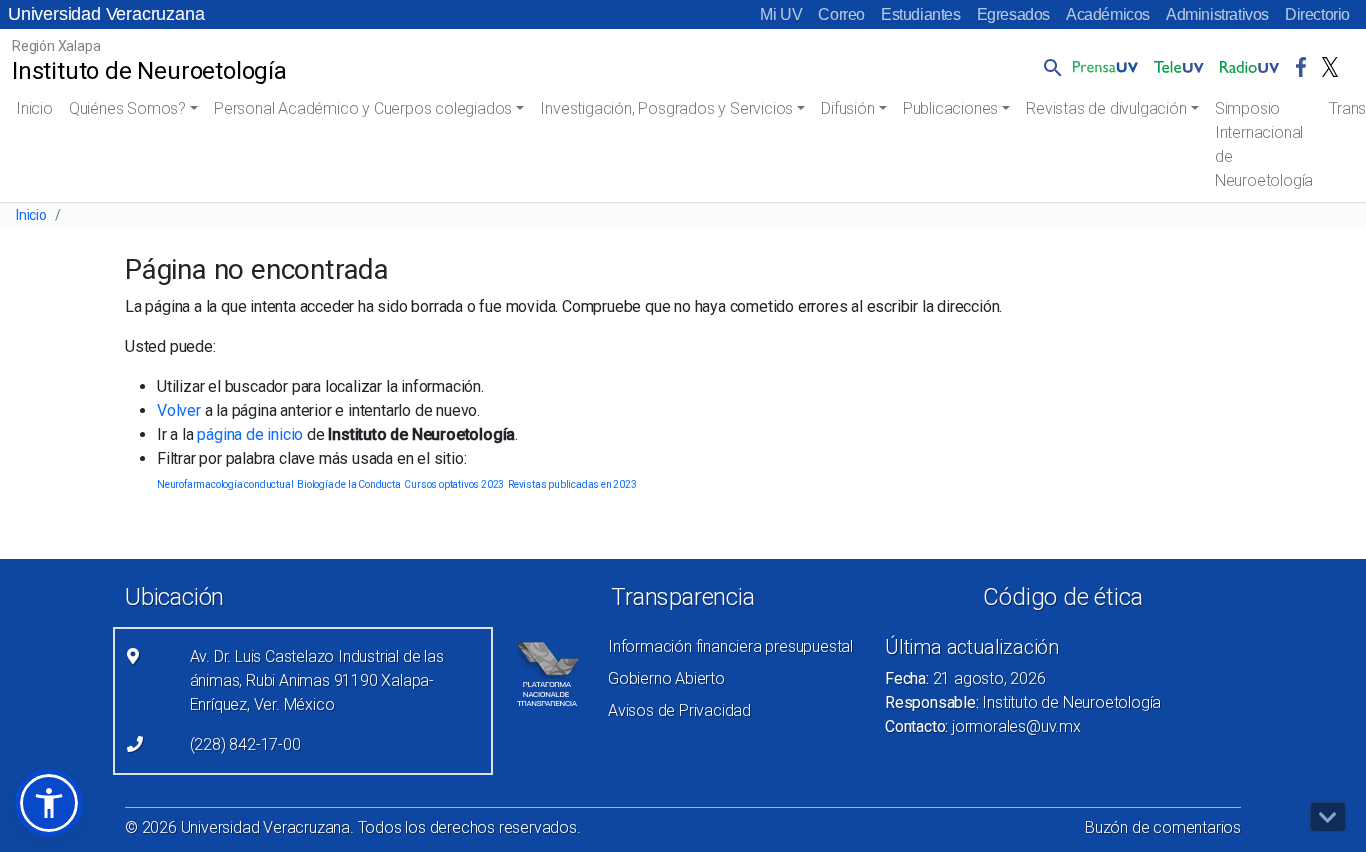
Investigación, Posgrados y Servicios (666, 108)
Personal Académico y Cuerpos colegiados (363, 108)
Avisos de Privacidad (679, 710)
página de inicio (250, 434)
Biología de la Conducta (348, 484)
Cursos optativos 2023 (454, 484)
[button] (1049, 67)
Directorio (1317, 14)
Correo (841, 14)
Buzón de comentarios (1163, 827)
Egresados (1013, 14)
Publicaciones (950, 108)
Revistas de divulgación (1106, 108)
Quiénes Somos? (127, 108)
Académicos (1108, 14)
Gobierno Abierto (666, 678)
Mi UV (781, 14)
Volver (179, 410)
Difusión (847, 108)
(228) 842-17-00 (245, 744)
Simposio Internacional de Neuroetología (1264, 144)
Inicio (34, 108)
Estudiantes (921, 14)
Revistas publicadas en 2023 (572, 484)
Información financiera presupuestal (730, 646)
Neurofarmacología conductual (225, 484)
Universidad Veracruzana (106, 14)
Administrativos (1217, 14)
